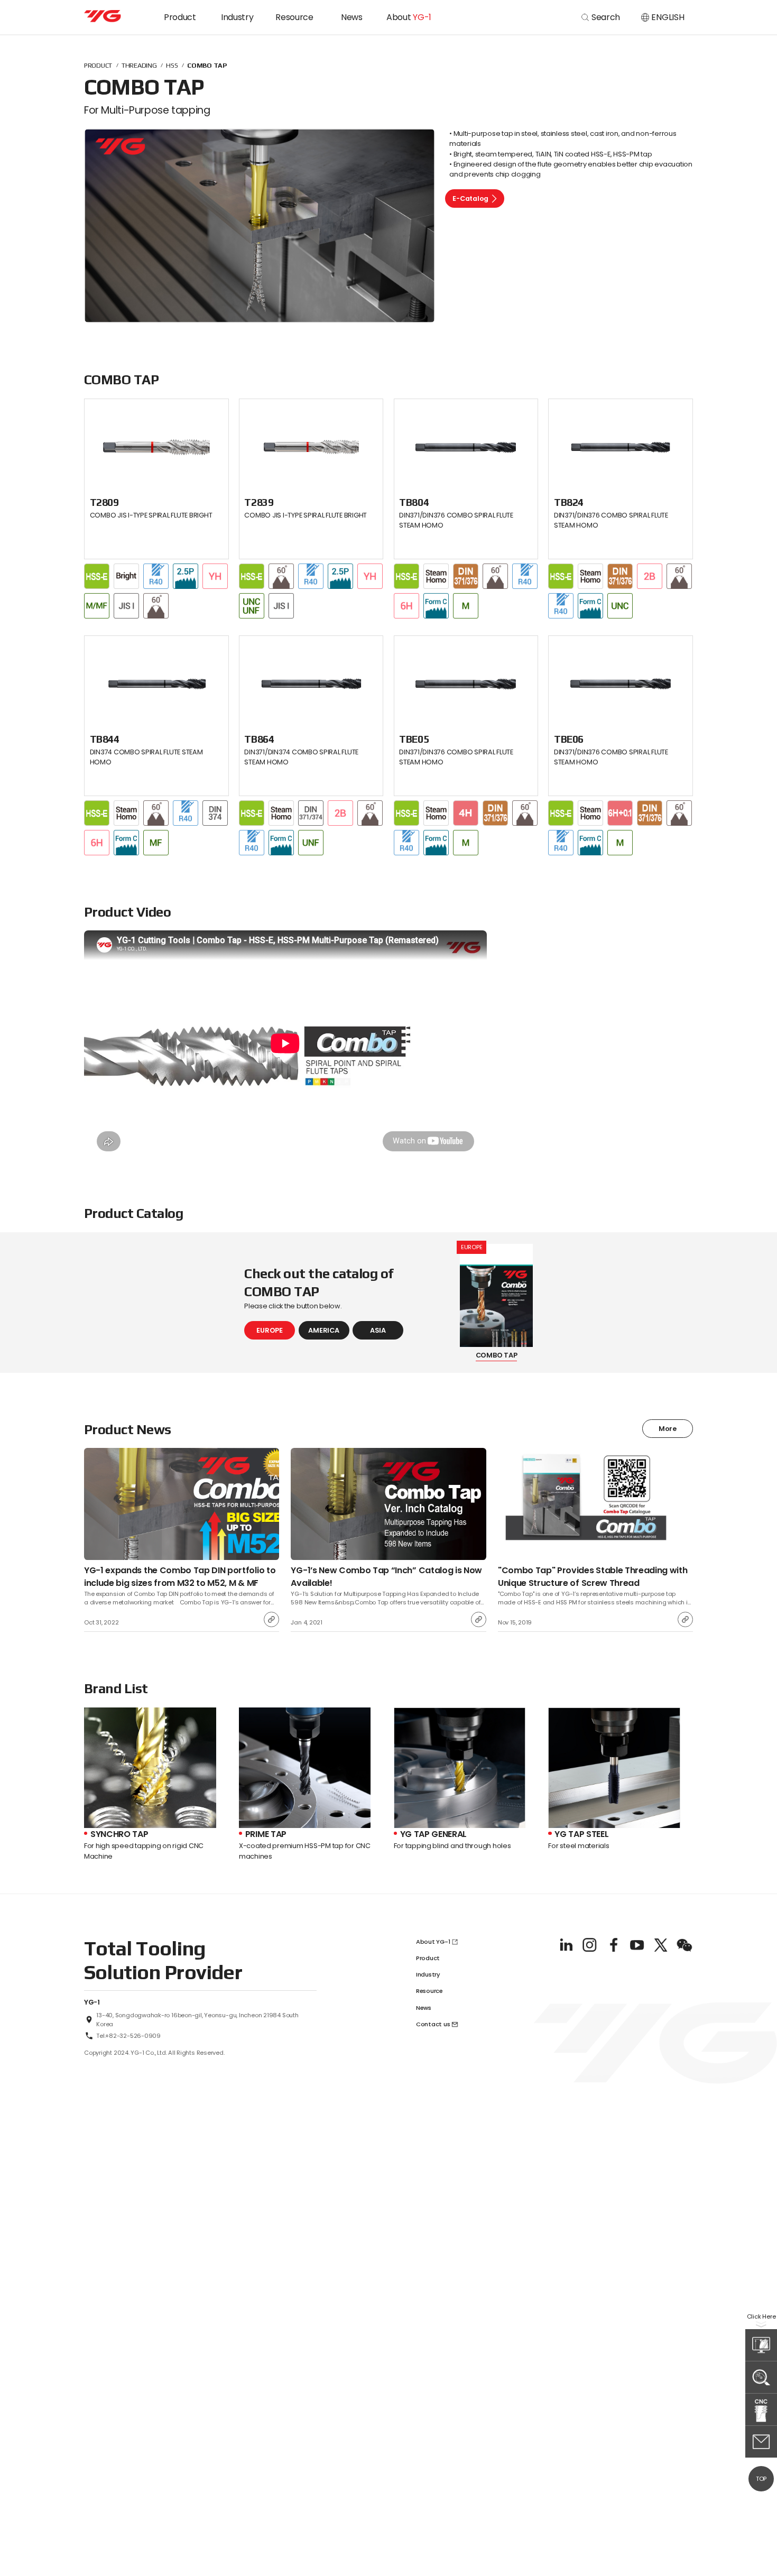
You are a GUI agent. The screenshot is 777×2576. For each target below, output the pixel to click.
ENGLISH (668, 17)
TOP (761, 2479)
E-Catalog (470, 198)
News (352, 17)
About (409, 17)
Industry (237, 17)
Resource (294, 17)
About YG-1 (433, 1942)
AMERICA (323, 1330)
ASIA (378, 1330)
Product (180, 17)
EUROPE (269, 1330)
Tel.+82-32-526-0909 (128, 2036)
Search (606, 17)
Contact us (433, 2024)
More (668, 1429)
